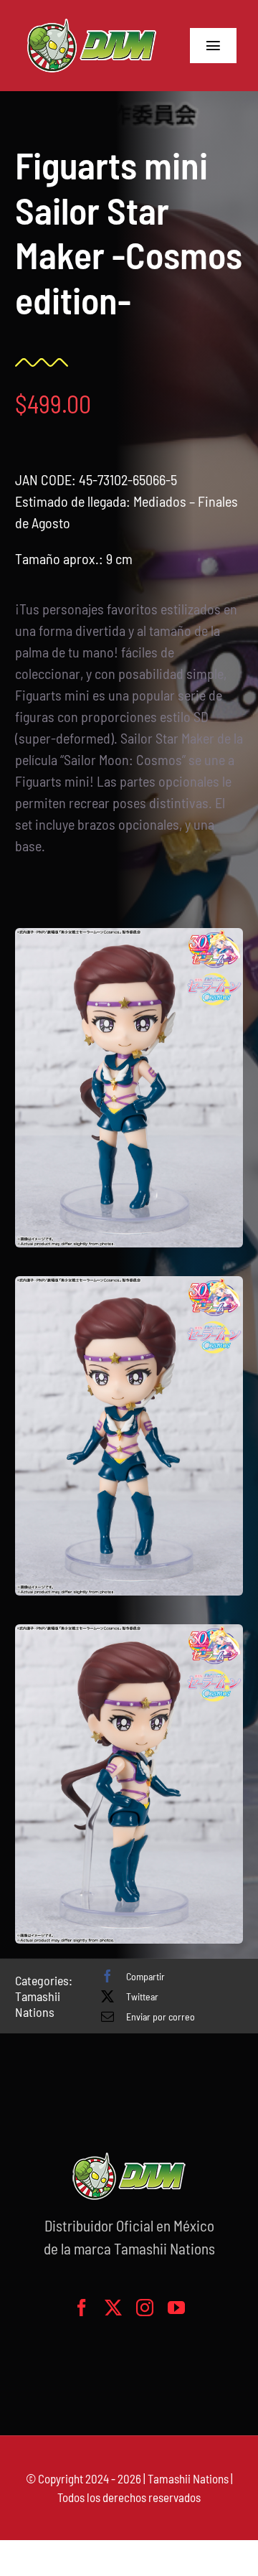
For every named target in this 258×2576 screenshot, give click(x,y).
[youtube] (176, 2308)
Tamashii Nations (38, 2004)
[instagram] (145, 2308)
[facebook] (82, 2308)
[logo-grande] (92, 22)
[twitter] (113, 2308)
